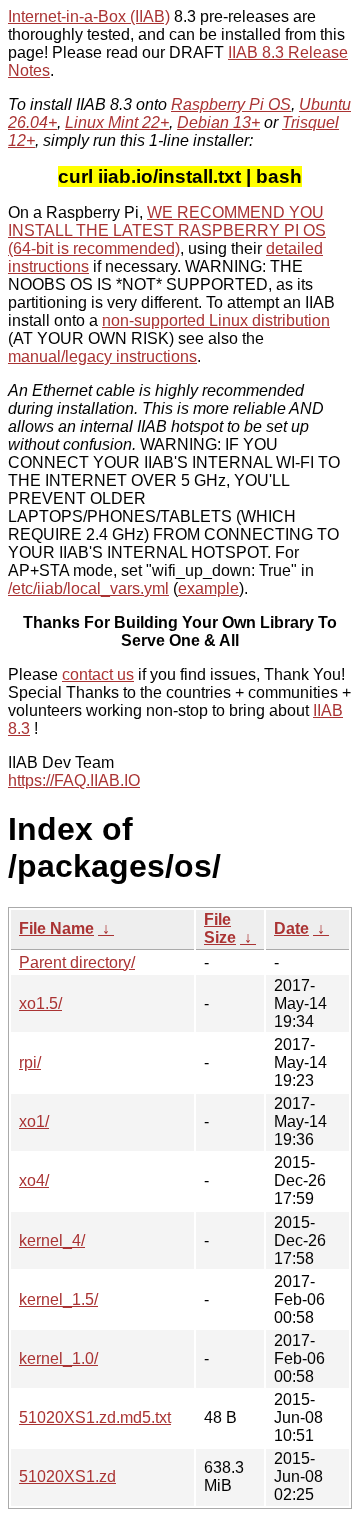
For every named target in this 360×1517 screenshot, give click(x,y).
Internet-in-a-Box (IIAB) (89, 16)
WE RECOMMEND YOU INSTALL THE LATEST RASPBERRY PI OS (167, 221)
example (208, 588)
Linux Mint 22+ (117, 122)
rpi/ (30, 1062)
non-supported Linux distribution (216, 320)
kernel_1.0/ (58, 1358)
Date (291, 928)
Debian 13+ (218, 122)
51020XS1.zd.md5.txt (95, 1417)
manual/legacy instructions (102, 356)
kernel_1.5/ (58, 1299)
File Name (56, 928)
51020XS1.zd (67, 1476)
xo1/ (34, 1121)
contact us (98, 674)
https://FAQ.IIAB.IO (74, 780)
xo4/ (34, 1180)
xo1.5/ (40, 1003)
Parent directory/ (77, 962)
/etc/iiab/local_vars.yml (88, 588)
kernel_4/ (52, 1240)
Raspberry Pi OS (231, 104)
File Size (220, 928)
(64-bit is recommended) (94, 248)
